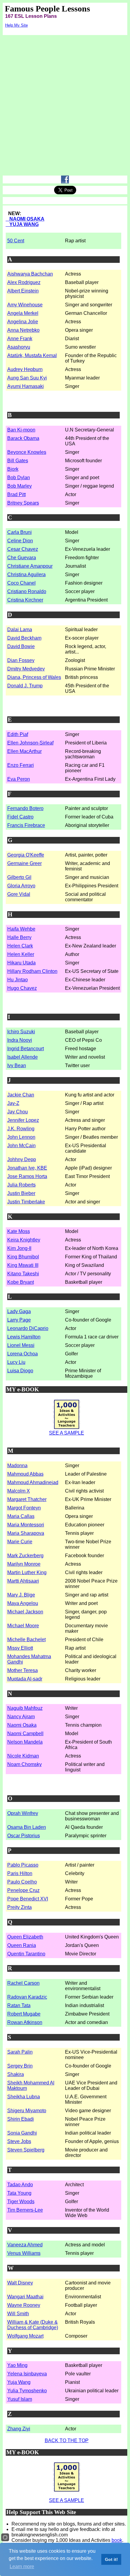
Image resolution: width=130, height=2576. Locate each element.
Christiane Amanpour (30, 566)
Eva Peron (19, 779)
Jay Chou (18, 1112)
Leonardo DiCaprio (28, 1328)
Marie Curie (20, 1542)
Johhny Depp (22, 1159)
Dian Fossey (21, 660)
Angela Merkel (23, 313)
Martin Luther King (27, 1572)
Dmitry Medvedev (26, 669)
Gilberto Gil (19, 877)
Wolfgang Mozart (25, 2336)
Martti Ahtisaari (23, 1581)
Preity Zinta (19, 1907)
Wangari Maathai (25, 2297)
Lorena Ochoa (23, 1354)
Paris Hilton (20, 1873)
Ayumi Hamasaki (26, 386)
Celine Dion (20, 541)
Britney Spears (23, 503)
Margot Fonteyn (24, 1508)
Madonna (17, 1466)
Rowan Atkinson (25, 2022)
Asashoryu (19, 347)
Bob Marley (19, 486)
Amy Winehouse (25, 305)
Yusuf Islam (20, 2399)
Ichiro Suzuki (21, 1032)
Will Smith (18, 2314)
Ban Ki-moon (21, 430)
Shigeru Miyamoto (27, 2111)
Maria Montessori (26, 1525)
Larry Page (19, 1320)
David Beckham (24, 638)
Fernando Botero (25, 808)
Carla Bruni (19, 532)
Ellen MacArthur (24, 751)
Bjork (13, 469)
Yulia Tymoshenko (27, 2391)
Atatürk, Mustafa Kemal (32, 355)
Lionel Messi (21, 1345)
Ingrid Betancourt (26, 1049)
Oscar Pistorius (24, 1836)
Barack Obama (23, 438)
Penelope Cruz (23, 1890)
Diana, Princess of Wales (34, 677)
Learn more (22, 2566)
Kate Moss (19, 1231)
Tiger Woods (21, 2202)
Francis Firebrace (26, 825)
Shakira (16, 2074)
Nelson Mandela (25, 1742)
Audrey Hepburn (25, 369)
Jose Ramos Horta (27, 1176)
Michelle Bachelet (26, 1640)
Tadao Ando (20, 2185)
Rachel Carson (23, 1983)
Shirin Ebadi (21, 2119)
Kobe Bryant (21, 1282)
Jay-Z (13, 1103)
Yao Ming (17, 2365)
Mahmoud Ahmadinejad (33, 1482)
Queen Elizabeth (25, 1937)
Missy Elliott (20, 1648)
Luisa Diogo (20, 1371)
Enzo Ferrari (21, 765)
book (117, 2540)
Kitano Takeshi (23, 1274)
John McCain (21, 1146)
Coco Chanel (21, 583)
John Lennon (21, 1137)
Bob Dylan (19, 478)
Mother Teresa (23, 1670)
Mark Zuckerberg (25, 1556)
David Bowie (21, 646)
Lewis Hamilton (24, 1337)
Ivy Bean (17, 1065)
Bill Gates (18, 461)
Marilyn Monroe (24, 1564)
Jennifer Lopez (23, 1120)
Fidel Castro (20, 817)
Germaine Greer (24, 863)
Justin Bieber (21, 1193)
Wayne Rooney (24, 2305)
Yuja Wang (19, 2382)
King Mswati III (23, 1265)
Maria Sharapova (26, 1533)
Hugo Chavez (22, 988)
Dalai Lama (20, 629)
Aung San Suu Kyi (27, 378)
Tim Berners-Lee (25, 2210)
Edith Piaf (18, 734)
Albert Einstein (23, 291)
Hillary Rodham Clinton (32, 971)
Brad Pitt (16, 494)
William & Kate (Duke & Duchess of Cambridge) (33, 2325)
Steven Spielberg (26, 2150)
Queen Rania (22, 1945)
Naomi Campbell (25, 1733)
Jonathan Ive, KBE (27, 1168)
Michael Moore (23, 1626)
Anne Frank (20, 339)
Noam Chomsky (24, 1764)
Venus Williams (24, 2253)
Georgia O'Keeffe (26, 855)
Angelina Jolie (23, 322)
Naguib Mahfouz (25, 1708)
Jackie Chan (21, 1095)
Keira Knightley (24, 1240)
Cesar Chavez (23, 549)
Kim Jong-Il (19, 1248)
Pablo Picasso (23, 1865)
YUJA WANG (22, 224)
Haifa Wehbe (21, 929)
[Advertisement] (65, 107)
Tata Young (19, 2193)
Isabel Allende (23, 1057)
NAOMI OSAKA (25, 219)
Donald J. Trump (25, 686)
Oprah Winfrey (23, 1813)
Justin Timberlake (26, 1202)
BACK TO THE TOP (67, 2440)
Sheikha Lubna (24, 2097)
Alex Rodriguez (24, 282)
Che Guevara (22, 558)
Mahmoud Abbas (25, 1474)
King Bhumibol (23, 1257)
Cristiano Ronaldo (27, 591)
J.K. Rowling (21, 1129)
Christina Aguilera (26, 575)
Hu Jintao (18, 980)
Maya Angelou (23, 1603)
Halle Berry (19, 937)
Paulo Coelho (22, 1882)
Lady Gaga (19, 1311)
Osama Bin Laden (27, 1827)
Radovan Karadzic (27, 1997)
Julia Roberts (21, 1185)
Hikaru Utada (21, 963)
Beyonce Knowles (27, 452)
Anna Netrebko (23, 330)
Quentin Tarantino (26, 1954)
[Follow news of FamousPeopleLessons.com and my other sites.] (65, 182)
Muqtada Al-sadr (25, 1679)
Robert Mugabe (24, 2014)
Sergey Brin (20, 2066)
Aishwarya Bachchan (30, 274)
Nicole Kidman (23, 1756)
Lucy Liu (16, 1362)
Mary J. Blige (21, 1595)
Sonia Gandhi (22, 2133)
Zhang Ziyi (19, 2429)
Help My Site (16, 25)
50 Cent (16, 241)
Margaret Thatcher (27, 1499)
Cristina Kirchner (25, 600)
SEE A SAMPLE (67, 1433)
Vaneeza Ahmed (25, 2245)
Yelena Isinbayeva (27, 2374)
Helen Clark (20, 946)
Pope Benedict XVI (28, 1899)
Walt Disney (20, 2283)
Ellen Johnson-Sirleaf (30, 743)
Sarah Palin (20, 2052)
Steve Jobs (19, 2141)
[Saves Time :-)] (67, 1429)
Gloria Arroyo (21, 886)
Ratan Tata (19, 2005)
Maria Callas (21, 1516)
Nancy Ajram (21, 1717)
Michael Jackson (25, 1612)
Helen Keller (21, 954)
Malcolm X (19, 1491)
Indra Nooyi (20, 1040)
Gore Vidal (19, 894)
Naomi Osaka (22, 1725)
